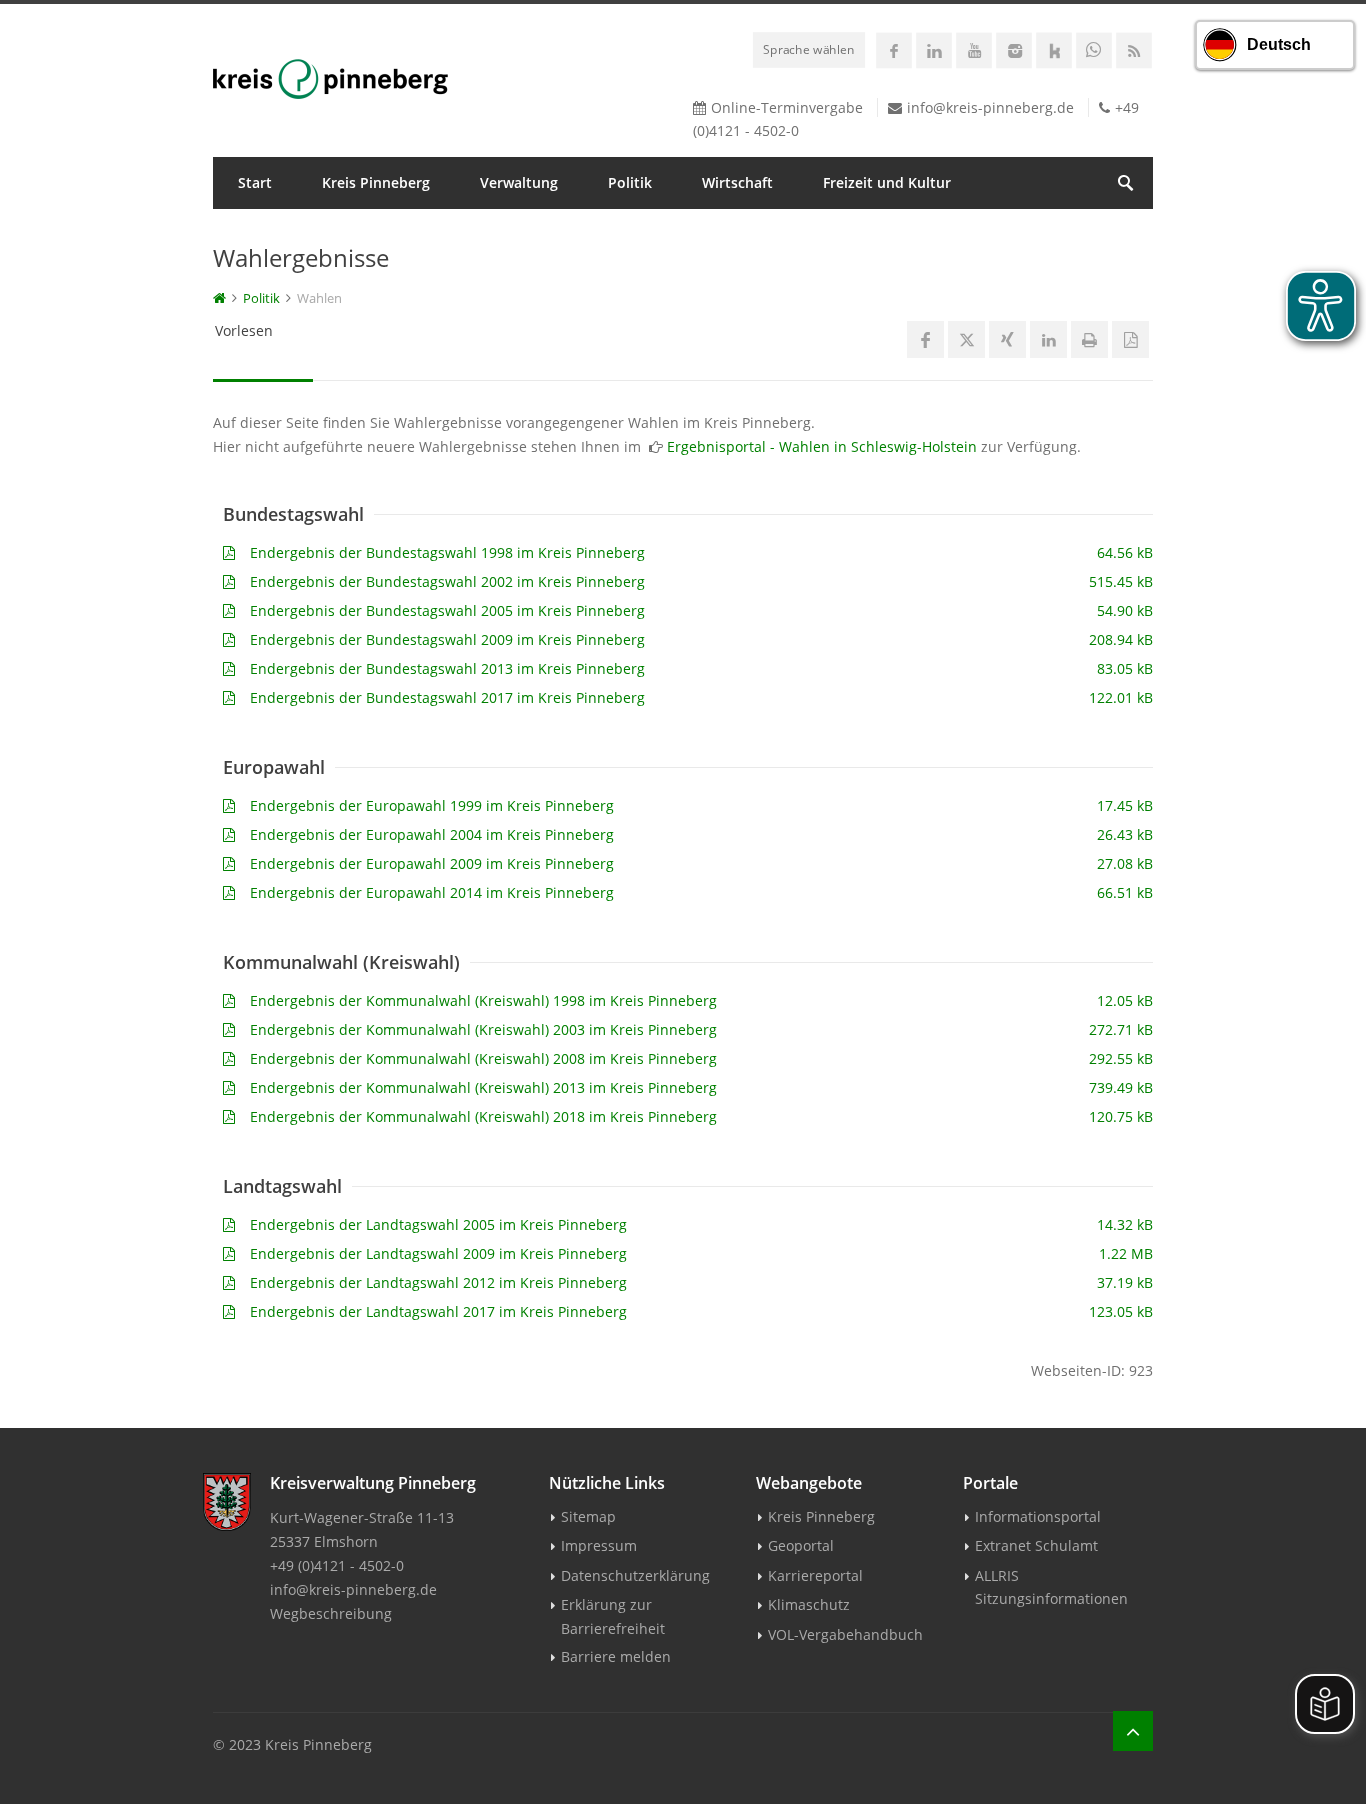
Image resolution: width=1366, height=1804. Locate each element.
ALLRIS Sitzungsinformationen (1051, 1587)
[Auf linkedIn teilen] (1048, 339)
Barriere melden (616, 1656)
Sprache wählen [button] (809, 49)
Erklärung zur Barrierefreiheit (613, 1616)
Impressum (599, 1545)
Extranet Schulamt (1036, 1545)
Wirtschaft (737, 182)
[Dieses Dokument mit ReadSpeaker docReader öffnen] (1130, 339)
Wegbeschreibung (331, 1613)
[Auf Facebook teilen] (925, 339)
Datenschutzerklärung (635, 1575)
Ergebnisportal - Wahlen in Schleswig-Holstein (822, 446)
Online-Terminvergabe (787, 107)
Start (255, 182)
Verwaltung (519, 182)
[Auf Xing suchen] (1007, 339)
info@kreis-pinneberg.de (990, 107)
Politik (630, 182)
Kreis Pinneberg (376, 182)
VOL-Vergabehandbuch (845, 1634)
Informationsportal (1038, 1516)
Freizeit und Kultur (887, 182)
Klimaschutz (809, 1604)
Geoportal (801, 1545)
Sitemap (588, 1516)
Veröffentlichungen (304, 234)
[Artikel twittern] (966, 339)
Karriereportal (815, 1575)
